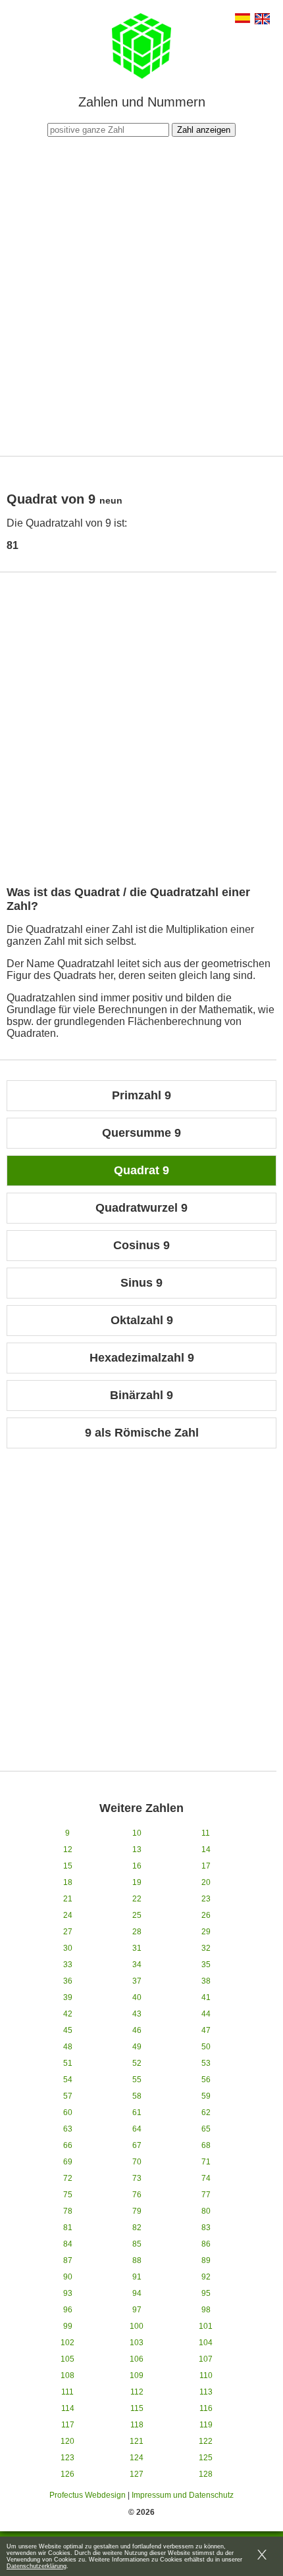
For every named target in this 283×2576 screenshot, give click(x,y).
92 (206, 2277)
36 (68, 1981)
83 (206, 2228)
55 (137, 2080)
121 (137, 2441)
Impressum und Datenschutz (183, 2495)
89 (206, 2260)
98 (206, 2310)
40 (137, 1997)
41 (206, 1997)
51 (68, 2063)
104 (206, 2343)
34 (137, 1965)
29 (206, 1932)
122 (206, 2441)
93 (68, 2293)
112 (137, 2392)
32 (206, 1948)
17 (206, 1866)
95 (206, 2293)
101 (206, 2326)
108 (67, 2375)
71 (206, 2162)
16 (137, 1866)
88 (137, 2260)
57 (68, 2096)
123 (67, 2458)
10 (137, 1833)
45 (68, 2030)
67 (137, 2145)
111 (67, 2392)
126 (67, 2474)
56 (206, 2080)
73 (137, 2178)
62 (206, 2112)
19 (137, 1882)
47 (206, 2030)
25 (137, 1915)
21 (68, 1899)
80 (206, 2211)
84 (68, 2244)
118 (137, 2425)
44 (206, 2014)
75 (68, 2195)
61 (137, 2112)
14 (206, 1849)
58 (137, 2096)
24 (68, 1915)
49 (137, 2047)
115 (137, 2408)
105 (67, 2359)
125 (206, 2458)
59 (206, 2096)
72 (68, 2178)
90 (68, 2277)
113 (206, 2392)
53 (206, 2063)
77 (206, 2195)
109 (137, 2375)
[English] (262, 20)
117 (68, 2425)
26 (206, 1915)
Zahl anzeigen (204, 130)
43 (137, 2014)
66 (68, 2145)
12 (68, 1849)
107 (206, 2359)
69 (68, 2162)
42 (68, 2014)
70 (137, 2162)
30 (68, 1948)
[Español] (243, 19)
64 (137, 2129)
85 (137, 2244)
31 (137, 1948)
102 (67, 2343)
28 (137, 1932)
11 (206, 1833)
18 (68, 1882)
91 (137, 2277)
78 (68, 2211)
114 (68, 2408)
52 (137, 2063)
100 (137, 2326)
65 (206, 2129)
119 (206, 2425)
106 (137, 2359)
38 (206, 1981)
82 (137, 2228)
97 (137, 2310)
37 (137, 1981)
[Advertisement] (141, 295)
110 (206, 2375)
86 (206, 2244)
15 (68, 1866)
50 (206, 2047)
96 (68, 2310)
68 (206, 2145)
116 (206, 2408)
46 (137, 2030)
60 (68, 2112)
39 (68, 1997)
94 (137, 2293)
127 (137, 2474)
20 (206, 1882)
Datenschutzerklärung (37, 2566)
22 (137, 1899)
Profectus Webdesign (88, 2495)
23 (206, 1899)
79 (137, 2211)
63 (68, 2129)
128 (206, 2474)
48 (68, 2047)
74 (206, 2178)
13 (137, 1849)
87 (68, 2260)
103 (137, 2343)
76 (137, 2195)
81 (68, 2228)
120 (67, 2441)
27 (68, 1932)
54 (68, 2080)
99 (68, 2326)
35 (206, 1965)
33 (68, 1965)
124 (137, 2458)
